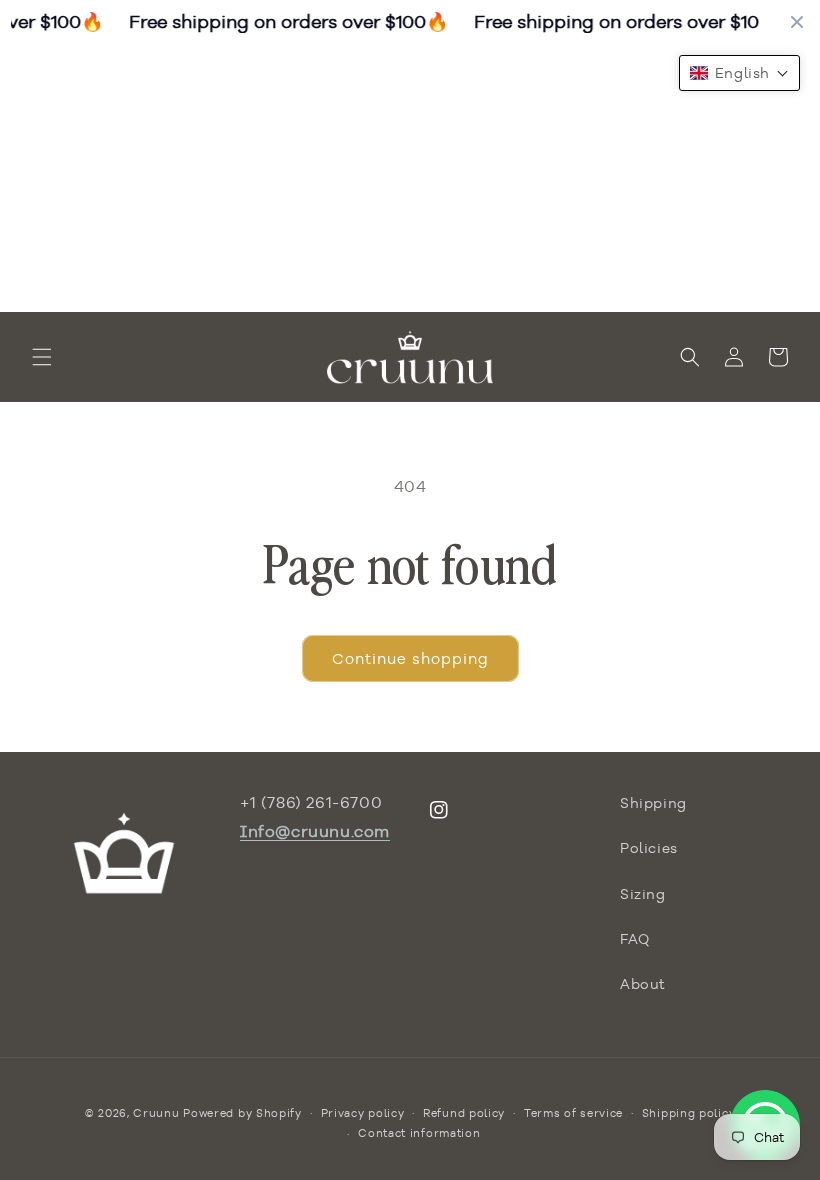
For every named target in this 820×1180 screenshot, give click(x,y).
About (643, 984)
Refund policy (464, 1113)
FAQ (635, 939)
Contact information (419, 1133)
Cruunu (156, 1113)
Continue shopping (410, 658)
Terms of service (573, 1113)
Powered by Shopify (242, 1113)
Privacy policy (363, 1113)
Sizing (643, 894)
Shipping (653, 803)
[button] (42, 357)
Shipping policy (689, 1113)
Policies (649, 848)
